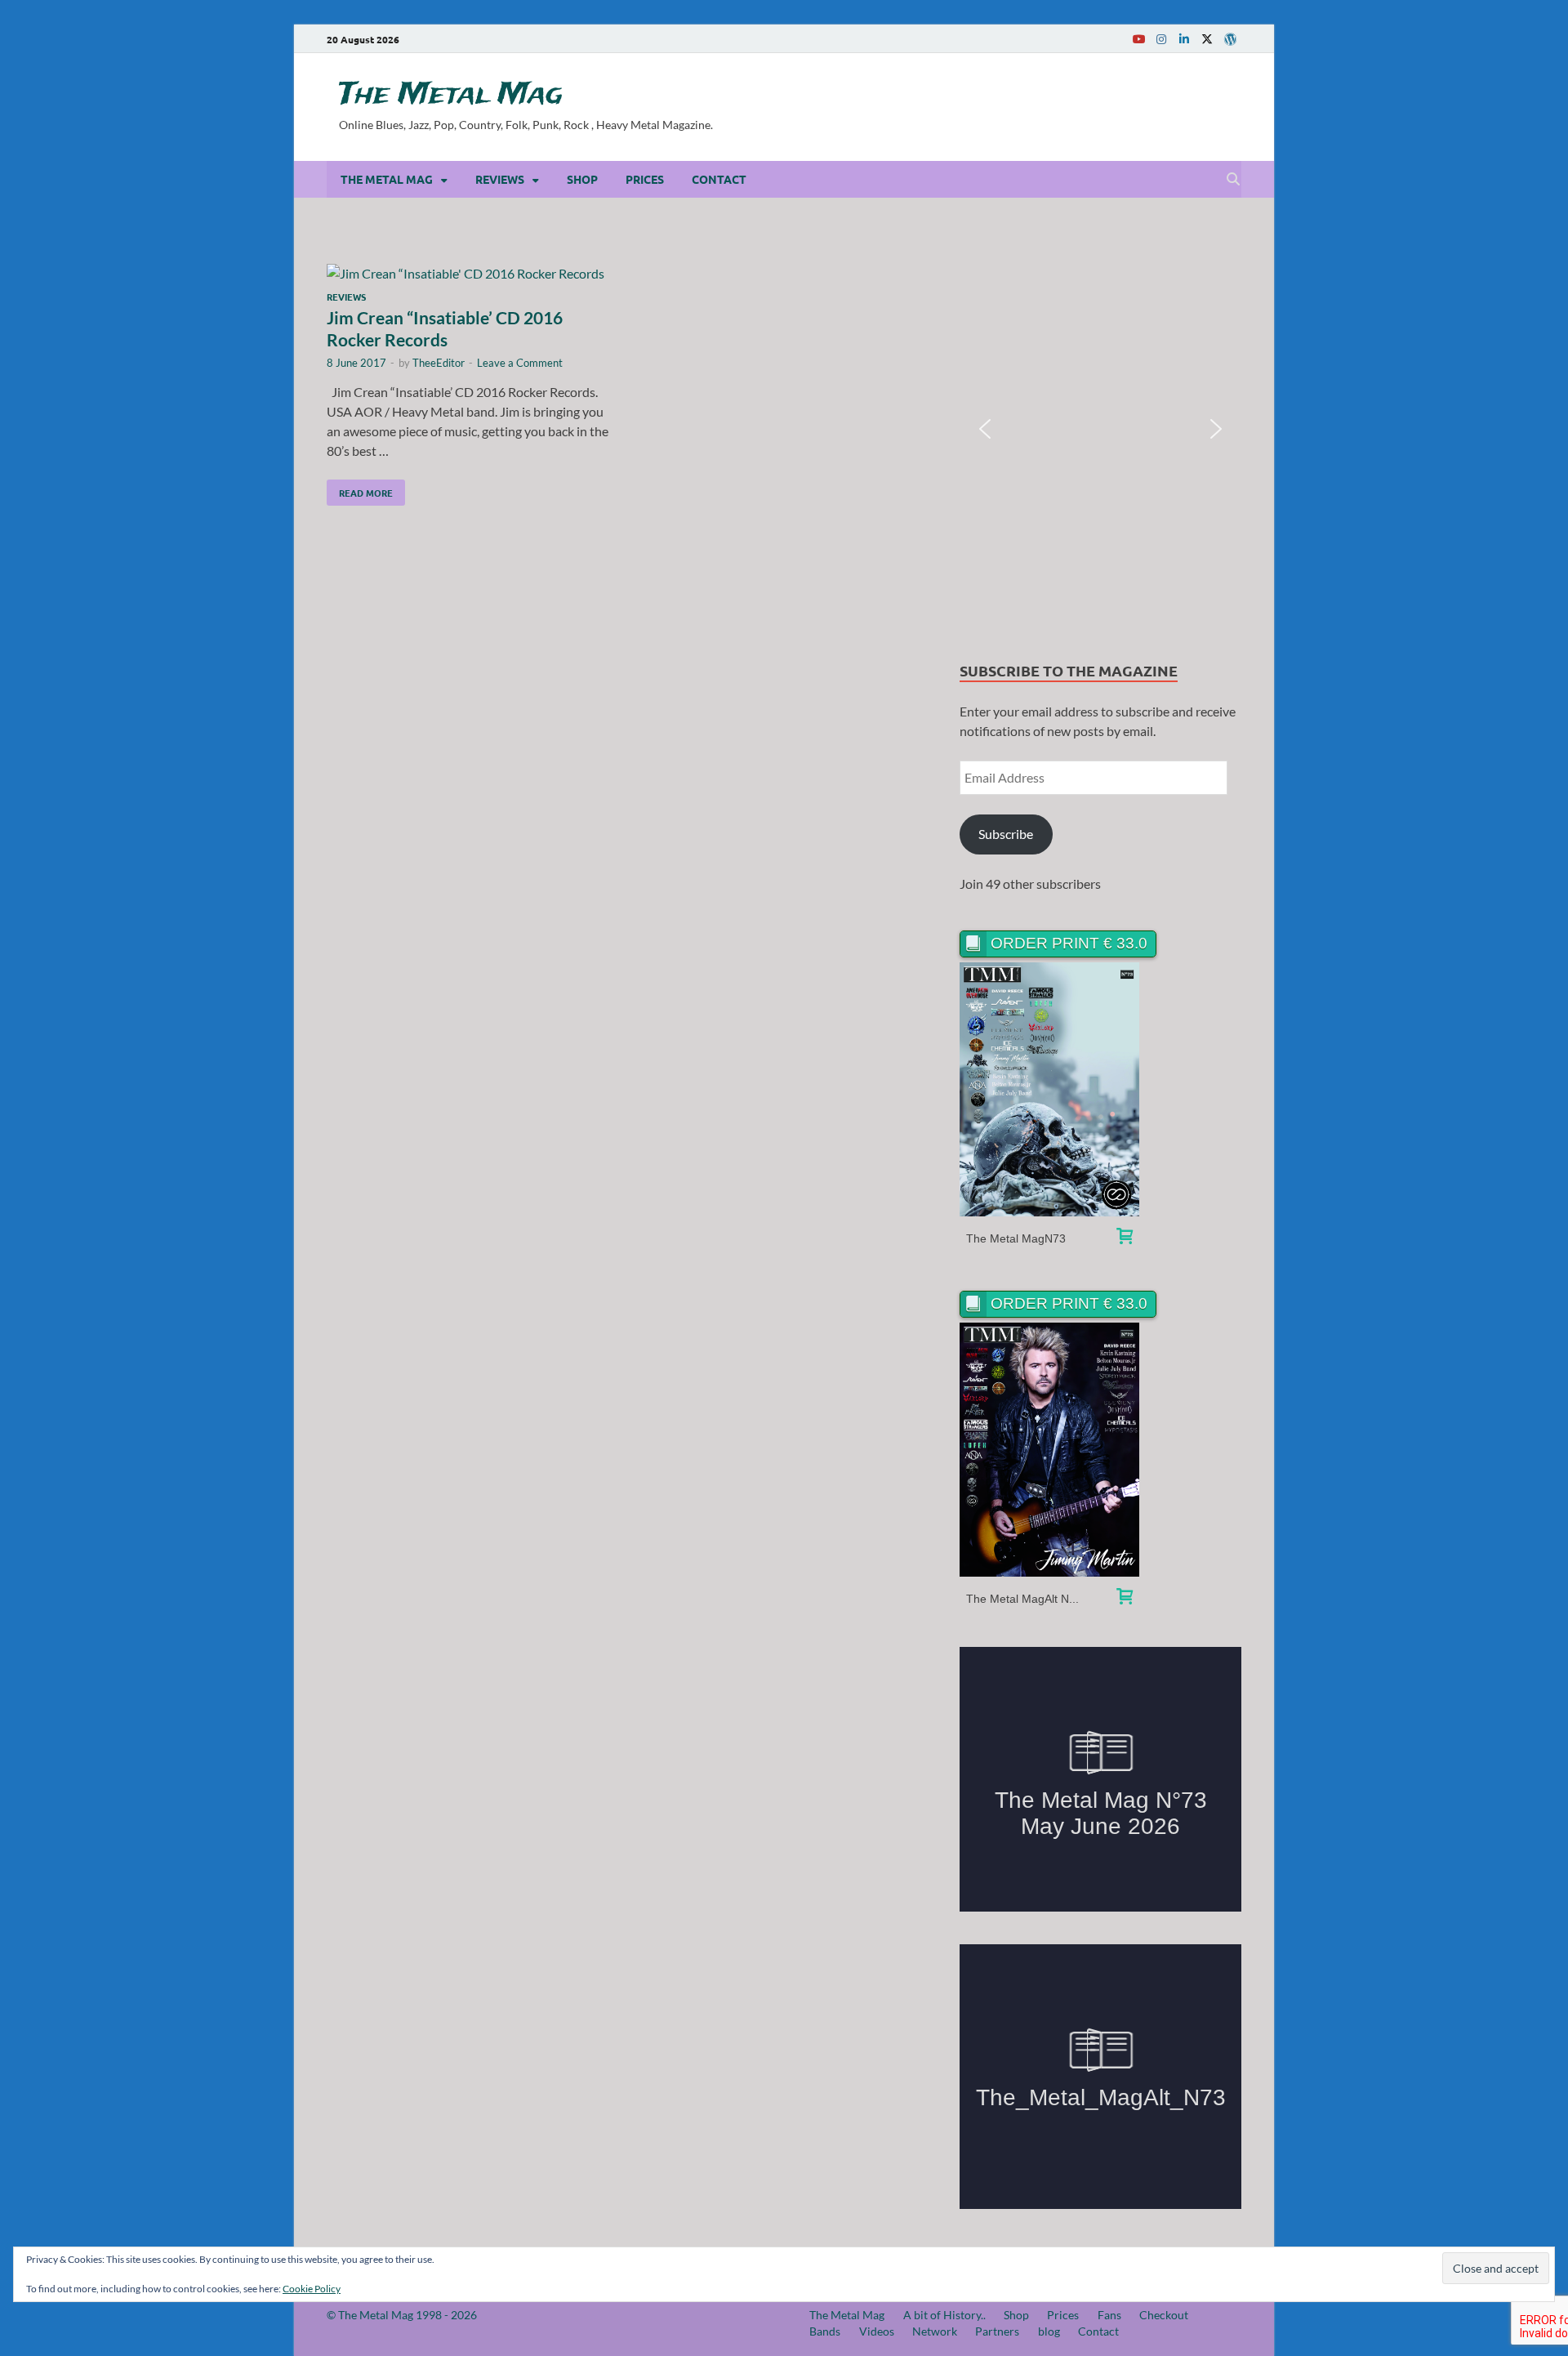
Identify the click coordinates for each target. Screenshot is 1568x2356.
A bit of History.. (944, 2315)
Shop (582, 179)
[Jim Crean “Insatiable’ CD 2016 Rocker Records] (469, 274)
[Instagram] (1161, 39)
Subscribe (1006, 834)
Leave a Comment (520, 363)
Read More (360, 489)
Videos (877, 2331)
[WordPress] (1230, 39)
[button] (985, 429)
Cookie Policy (312, 2289)
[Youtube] (1138, 39)
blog (1049, 2331)
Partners (997, 2331)
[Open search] (1233, 180)
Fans (1109, 2315)
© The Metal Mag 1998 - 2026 (402, 2315)
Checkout (1164, 2315)
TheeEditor (439, 363)
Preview (1050, 1089)
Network (935, 2331)
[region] (1100, 429)
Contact (719, 179)
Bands (825, 2331)
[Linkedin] (1184, 39)
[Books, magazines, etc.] (1125, 1238)
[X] (1207, 39)
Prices (645, 179)
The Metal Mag (451, 95)
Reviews (500, 179)
